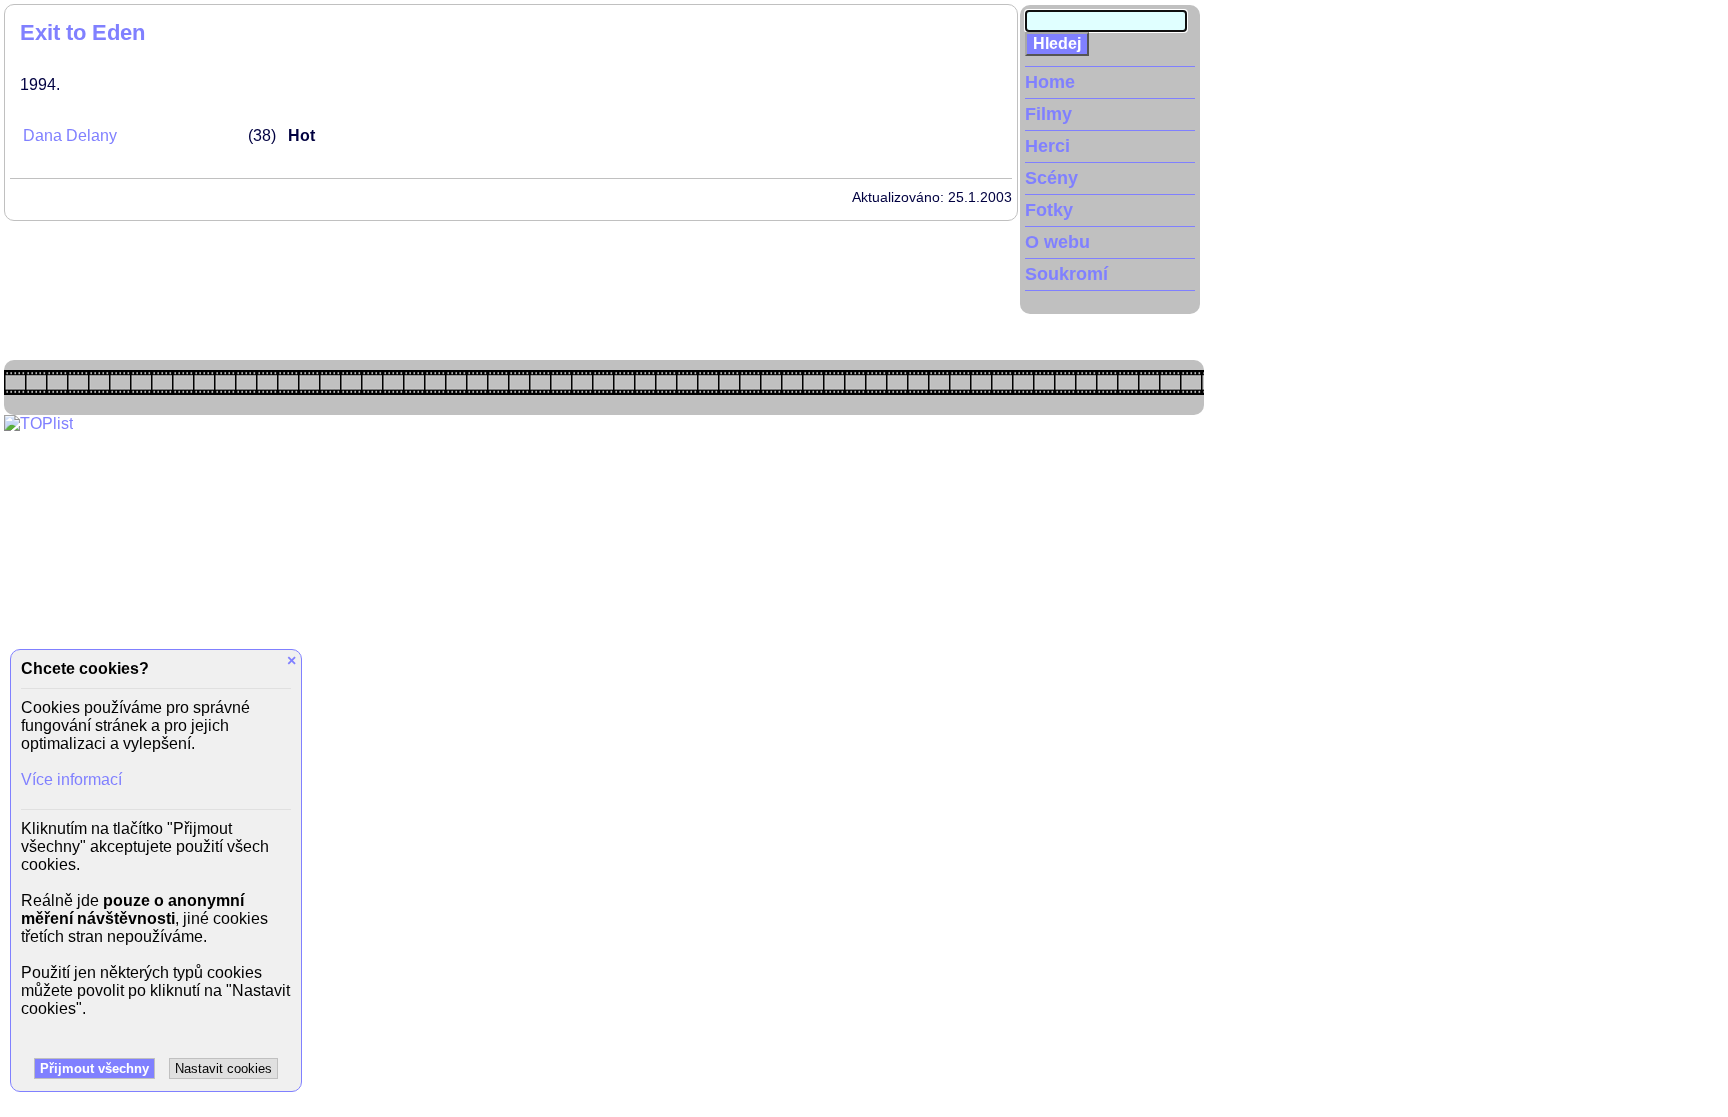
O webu (1057, 242)
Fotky (1049, 210)
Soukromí (1066, 274)
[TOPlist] (38, 423)
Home (1050, 82)
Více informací (71, 779)
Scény (1051, 178)
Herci (1047, 146)
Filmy (1048, 114)
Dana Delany (70, 135)
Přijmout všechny (94, 1068)
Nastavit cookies (223, 1068)
